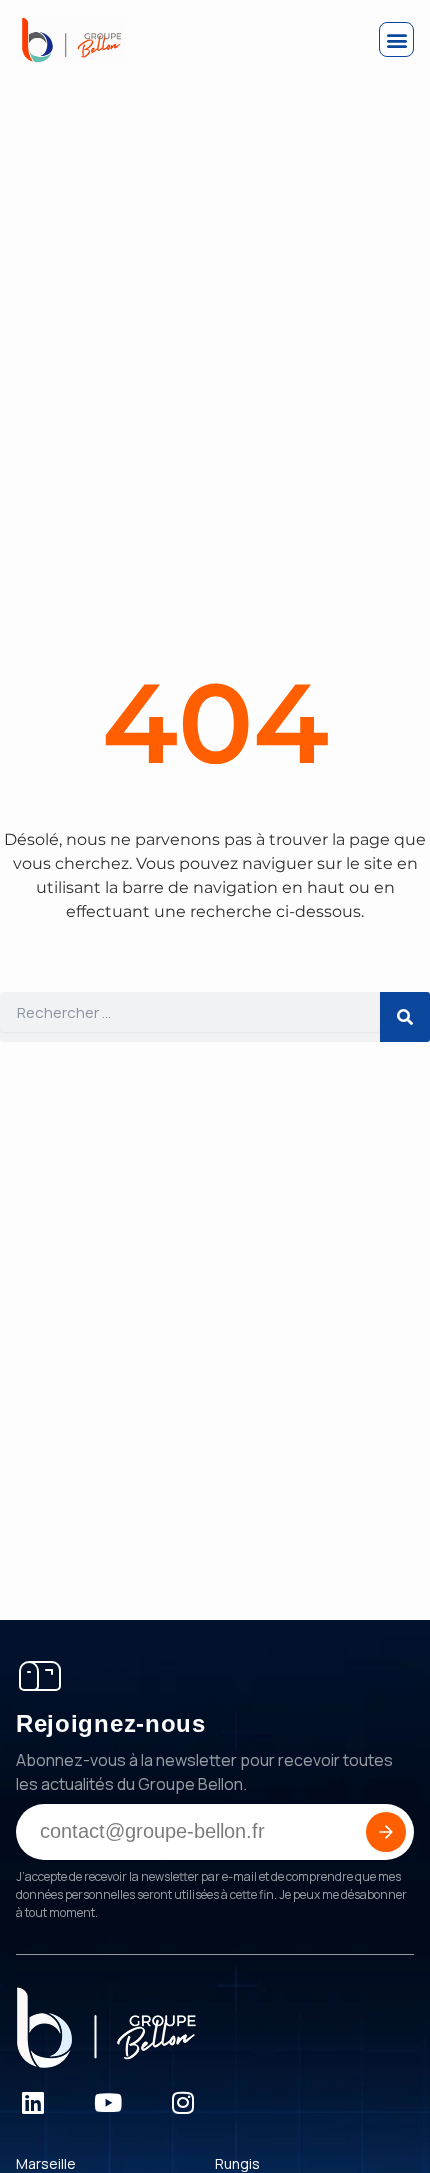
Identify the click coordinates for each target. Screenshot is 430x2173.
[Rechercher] (405, 1017)
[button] (396, 39)
